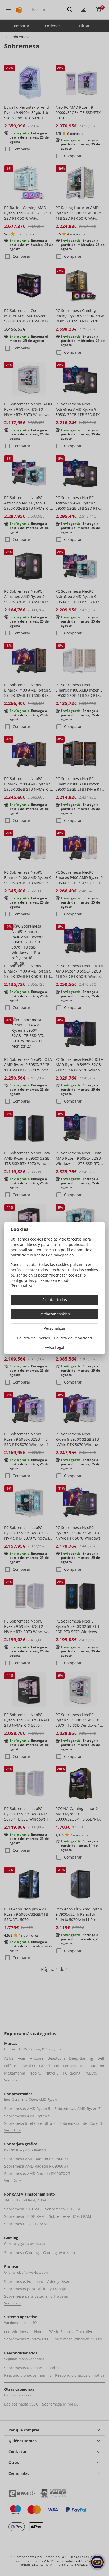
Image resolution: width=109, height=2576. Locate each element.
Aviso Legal (54, 1347)
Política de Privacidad (73, 1338)
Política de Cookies (34, 1338)
